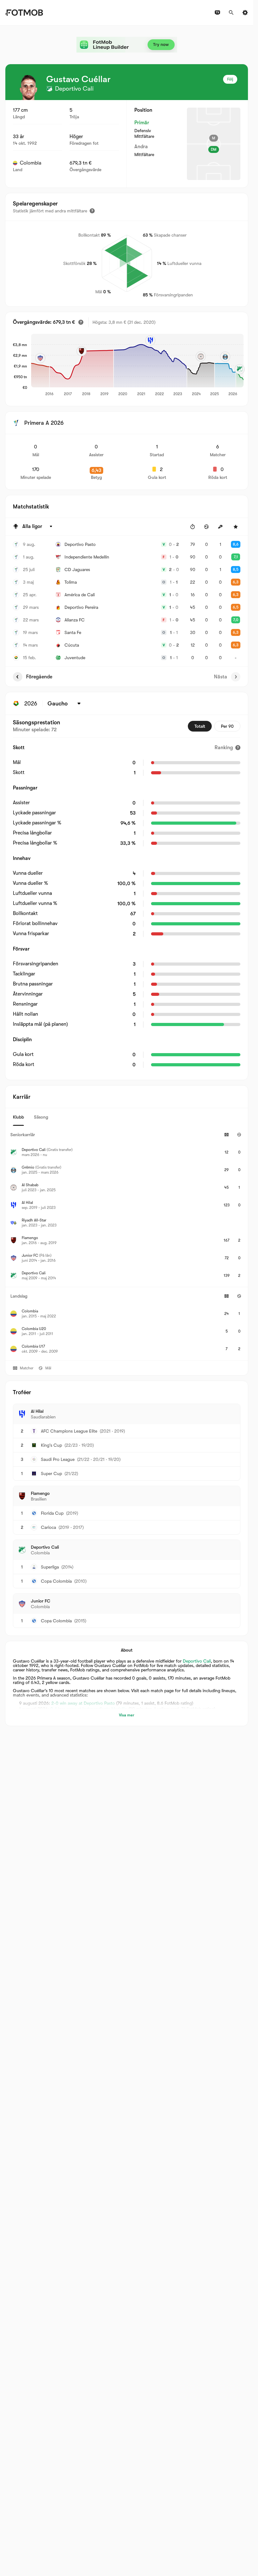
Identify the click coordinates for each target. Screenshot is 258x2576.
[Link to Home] (24, 13)
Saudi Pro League (58, 1459)
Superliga (50, 1567)
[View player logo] (29, 87)
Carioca (48, 1527)
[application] (135, 365)
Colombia (31, 163)
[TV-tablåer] (217, 13)
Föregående (39, 677)
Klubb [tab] (18, 1117)
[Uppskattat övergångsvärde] (81, 322)
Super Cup (51, 1473)
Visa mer (127, 1715)
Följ (230, 79)
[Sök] (231, 13)
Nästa (221, 677)
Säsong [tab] (41, 1117)
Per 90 (227, 726)
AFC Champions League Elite (69, 1431)
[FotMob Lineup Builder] (127, 45)
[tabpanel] (127, 1243)
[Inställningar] (245, 13)
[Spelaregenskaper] (92, 211)
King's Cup (51, 1445)
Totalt (200, 726)
